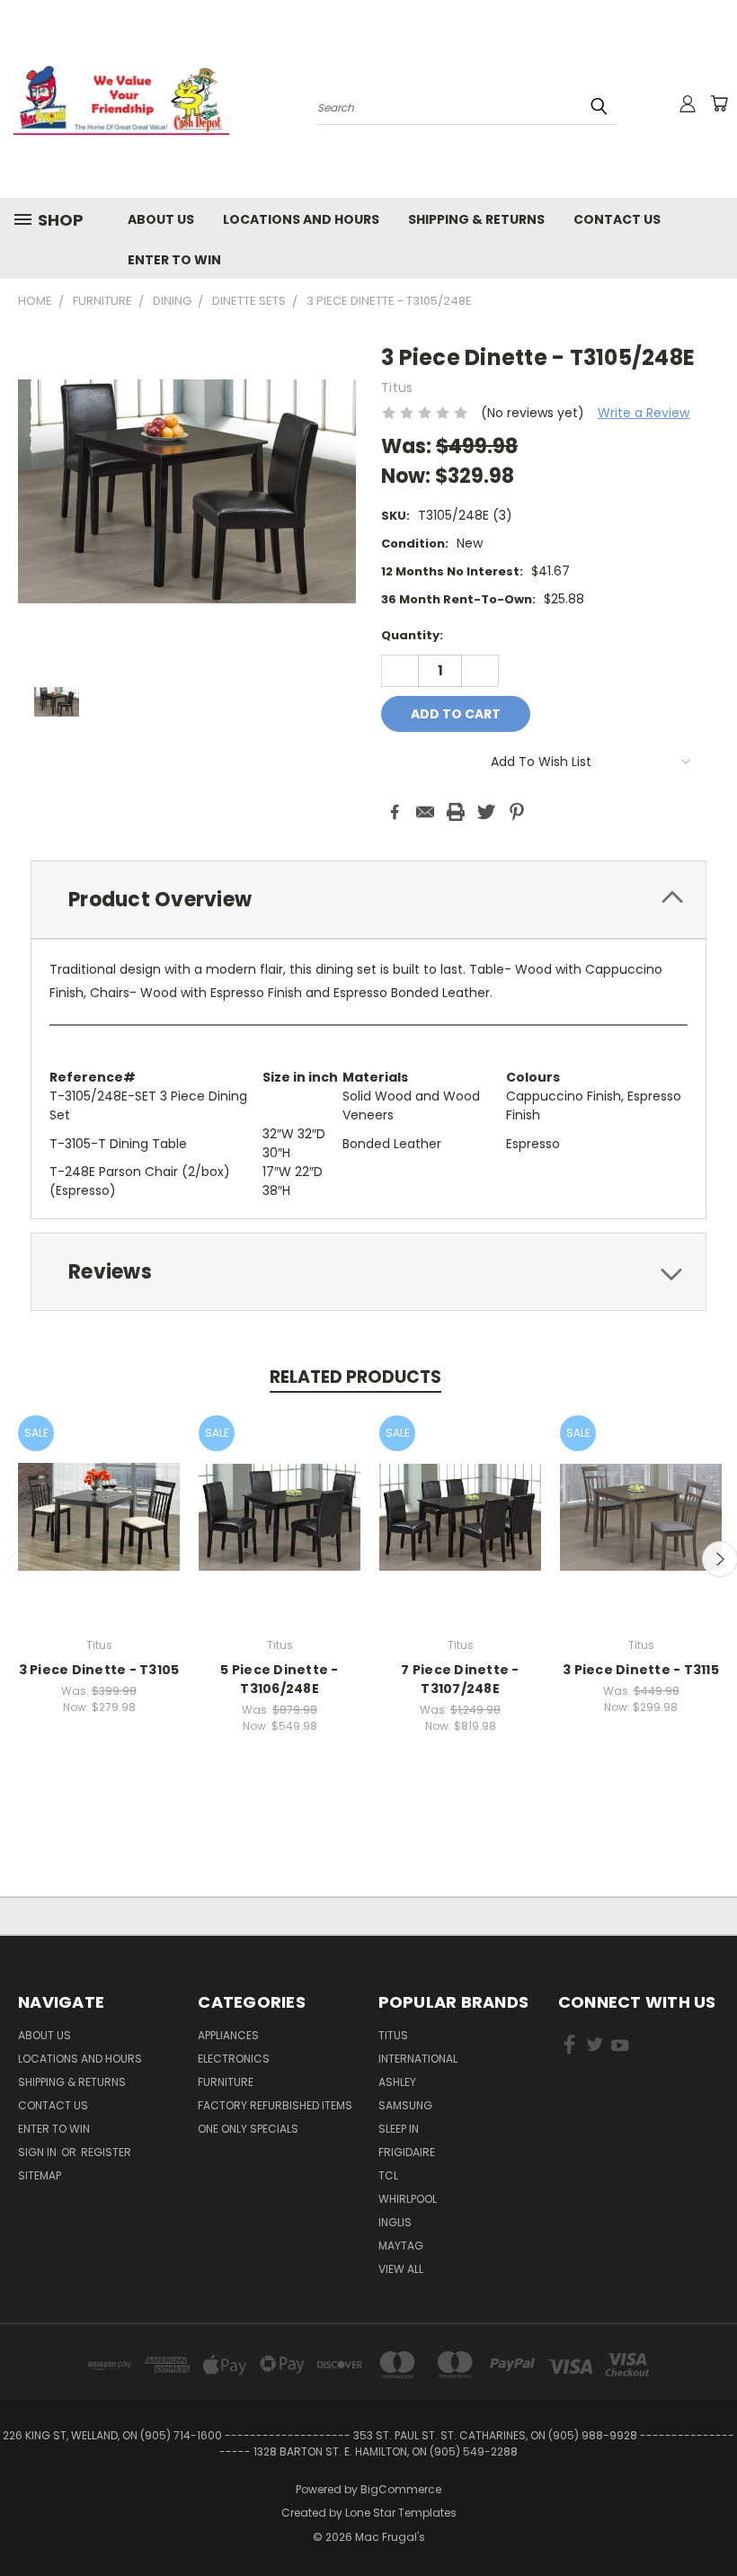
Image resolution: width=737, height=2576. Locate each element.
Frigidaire (407, 2152)
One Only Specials (248, 2129)
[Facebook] (395, 812)
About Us (161, 219)
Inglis (395, 2222)
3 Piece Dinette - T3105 (99, 1670)
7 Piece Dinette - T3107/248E (460, 1679)
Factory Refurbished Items (275, 2105)
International (418, 2059)
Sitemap (40, 2175)
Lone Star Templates (401, 2513)
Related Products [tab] (355, 1377)
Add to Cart (99, 1531)
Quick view (99, 1497)
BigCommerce (401, 2489)
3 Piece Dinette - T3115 (641, 1670)
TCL (388, 2175)
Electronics (234, 2059)
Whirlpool (408, 2199)
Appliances (228, 2035)
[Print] (456, 812)
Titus (393, 2035)
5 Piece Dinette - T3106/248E (279, 1679)
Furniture (226, 2082)
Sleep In (399, 2129)
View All (401, 2269)
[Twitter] (486, 812)
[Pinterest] (517, 812)
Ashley (397, 2082)
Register (106, 2152)
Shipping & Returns (476, 219)
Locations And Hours (301, 219)
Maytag (401, 2246)
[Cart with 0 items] (719, 103)
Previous (710, 2520)
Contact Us (617, 219)
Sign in (39, 2152)
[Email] (425, 812)
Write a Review (644, 413)
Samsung (405, 2105)
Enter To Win (174, 260)
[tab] (368, 900)
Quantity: (412, 635)
